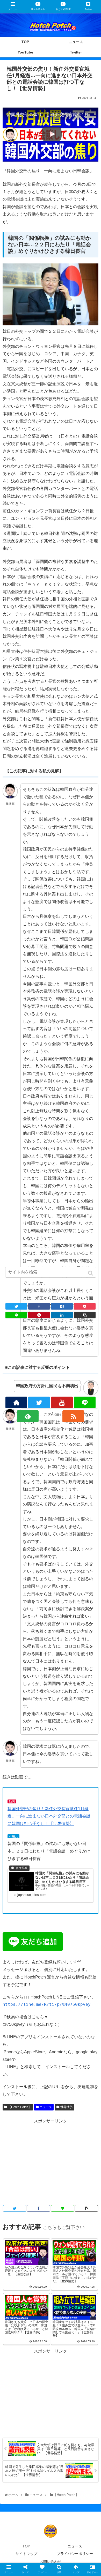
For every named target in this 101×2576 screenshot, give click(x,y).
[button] (91, 1273)
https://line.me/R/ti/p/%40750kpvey (47, 2004)
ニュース (46, 2107)
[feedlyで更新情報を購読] (28, 1416)
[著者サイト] (16, 1402)
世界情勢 (67, 2107)
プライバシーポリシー (75, 2554)
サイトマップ (26, 2554)
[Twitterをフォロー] (39, 1402)
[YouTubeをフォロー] (62, 1402)
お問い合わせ (51, 2561)
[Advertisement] (51, 2161)
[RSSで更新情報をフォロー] (73, 1416)
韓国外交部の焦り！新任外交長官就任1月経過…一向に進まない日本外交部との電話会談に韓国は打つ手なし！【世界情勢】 (49, 1816)
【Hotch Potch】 (20, 2107)
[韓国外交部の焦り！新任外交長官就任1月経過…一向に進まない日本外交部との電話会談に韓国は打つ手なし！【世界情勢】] (62, 1306)
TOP (26, 2546)
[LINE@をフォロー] (85, 1402)
